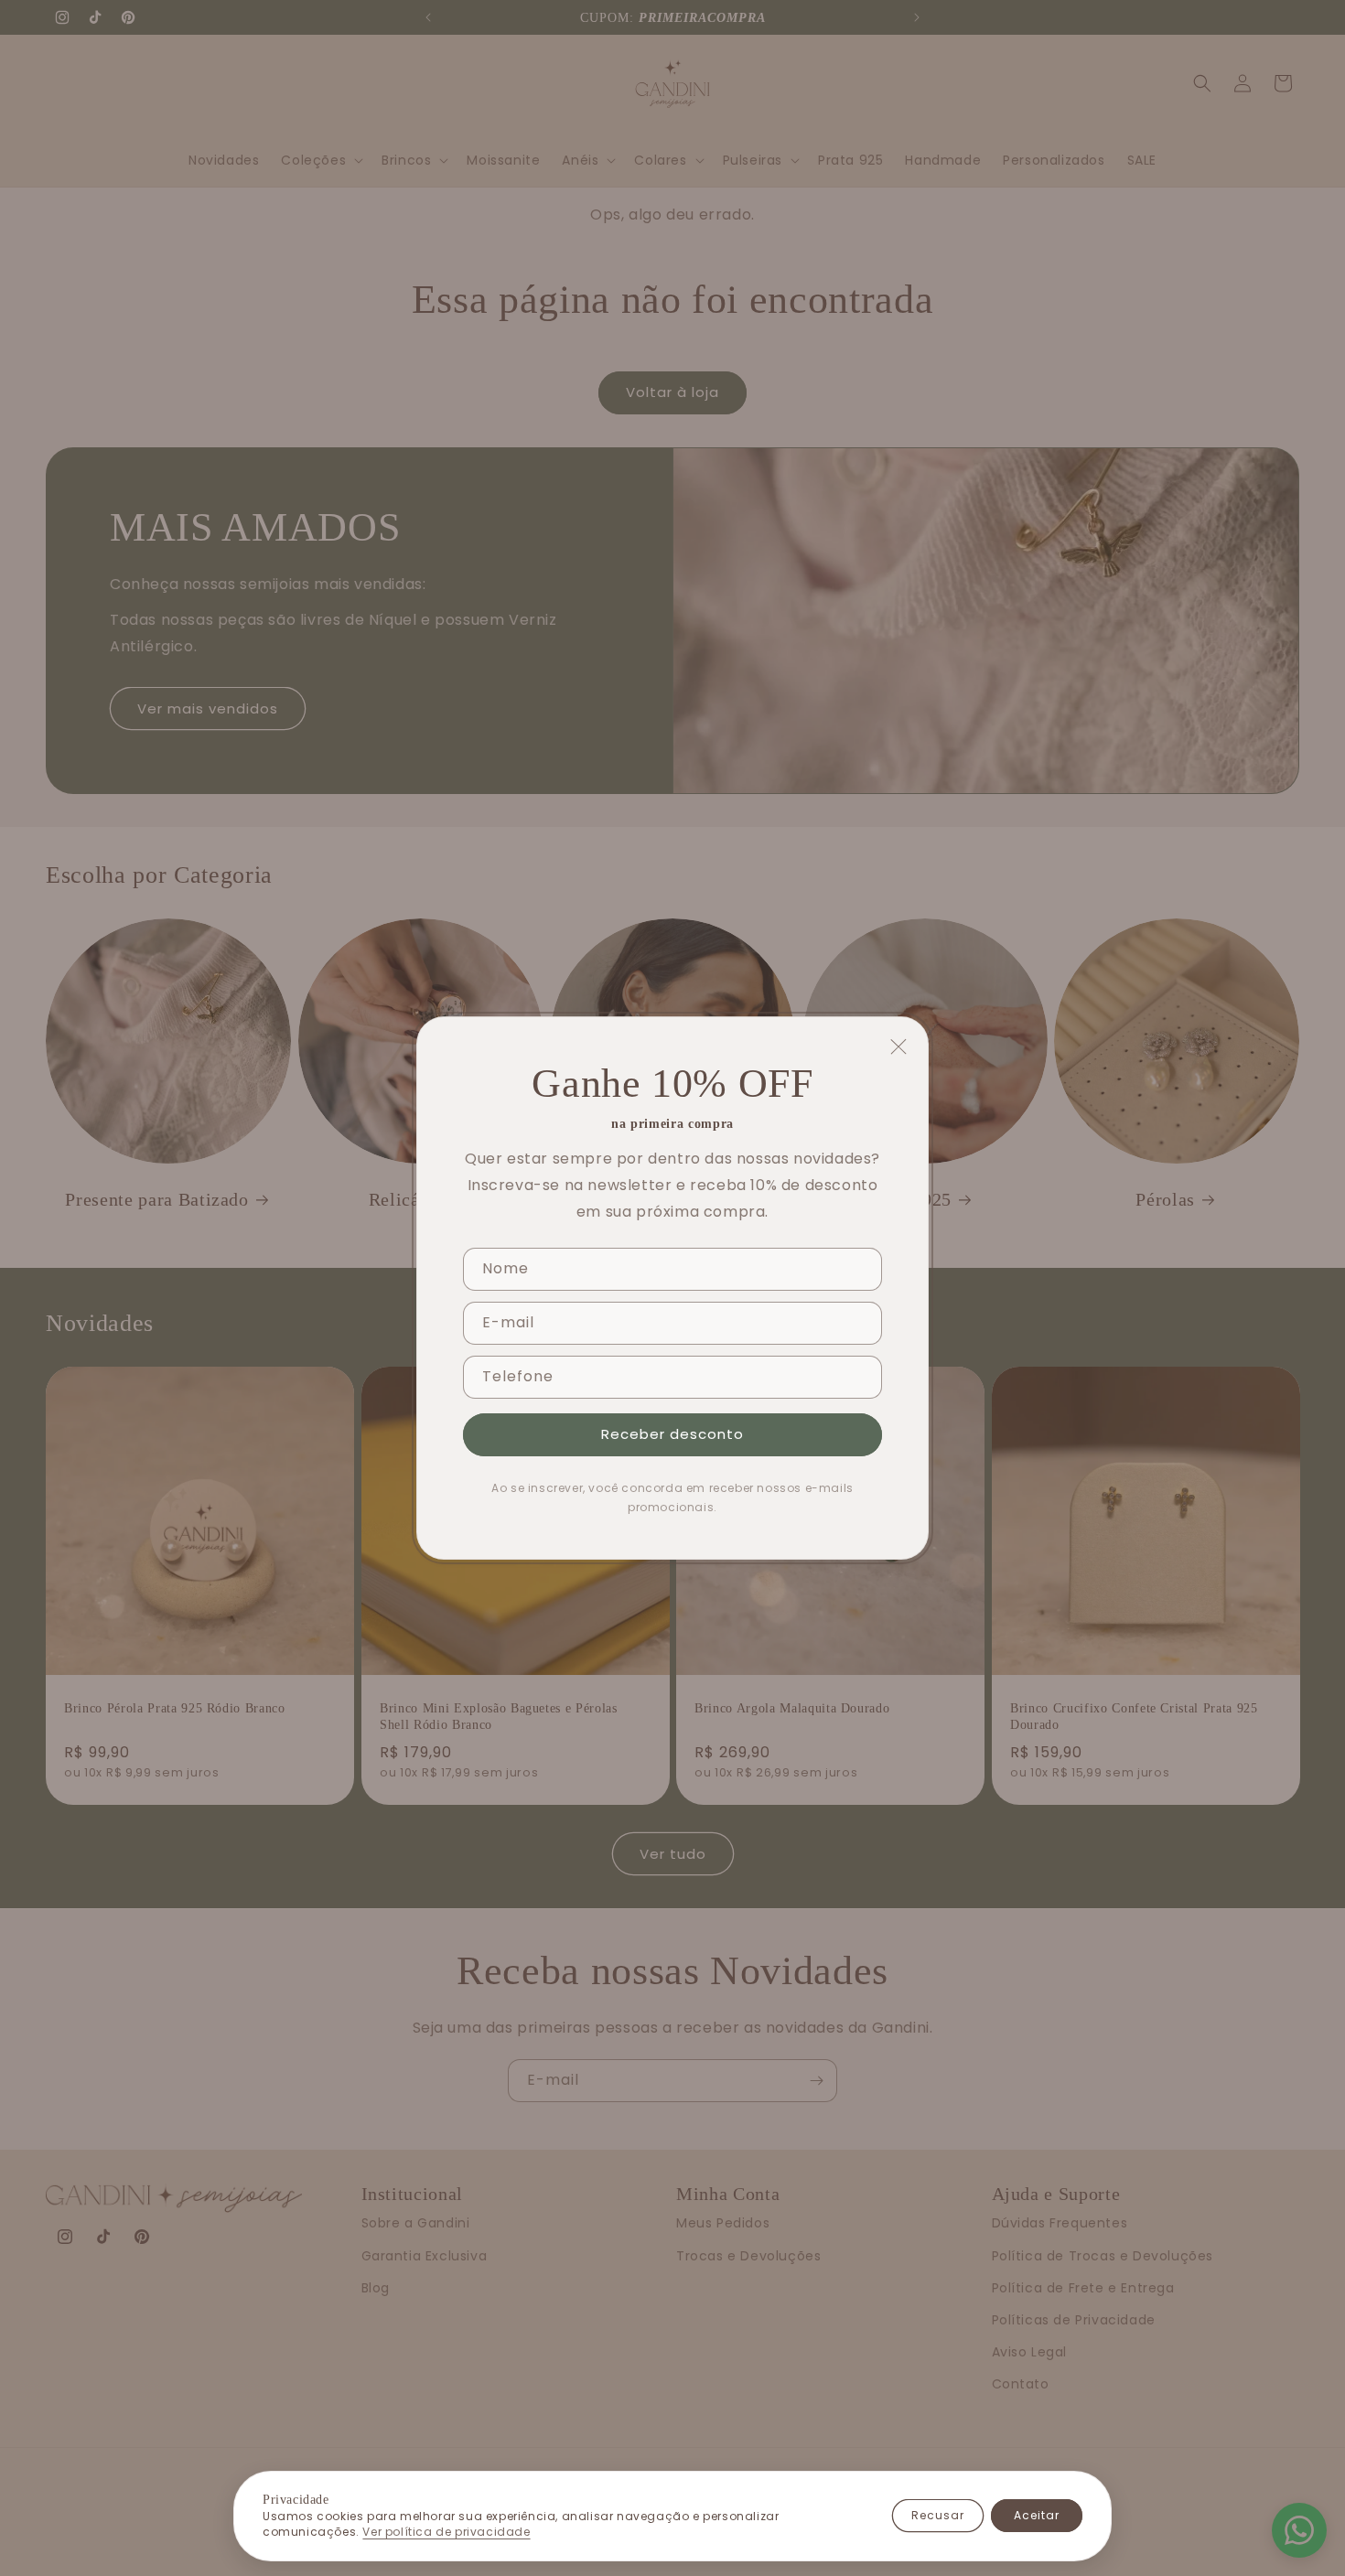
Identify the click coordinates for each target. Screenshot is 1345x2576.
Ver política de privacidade (446, 2532)
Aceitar (1037, 2515)
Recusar (938, 2515)
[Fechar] (898, 1046)
